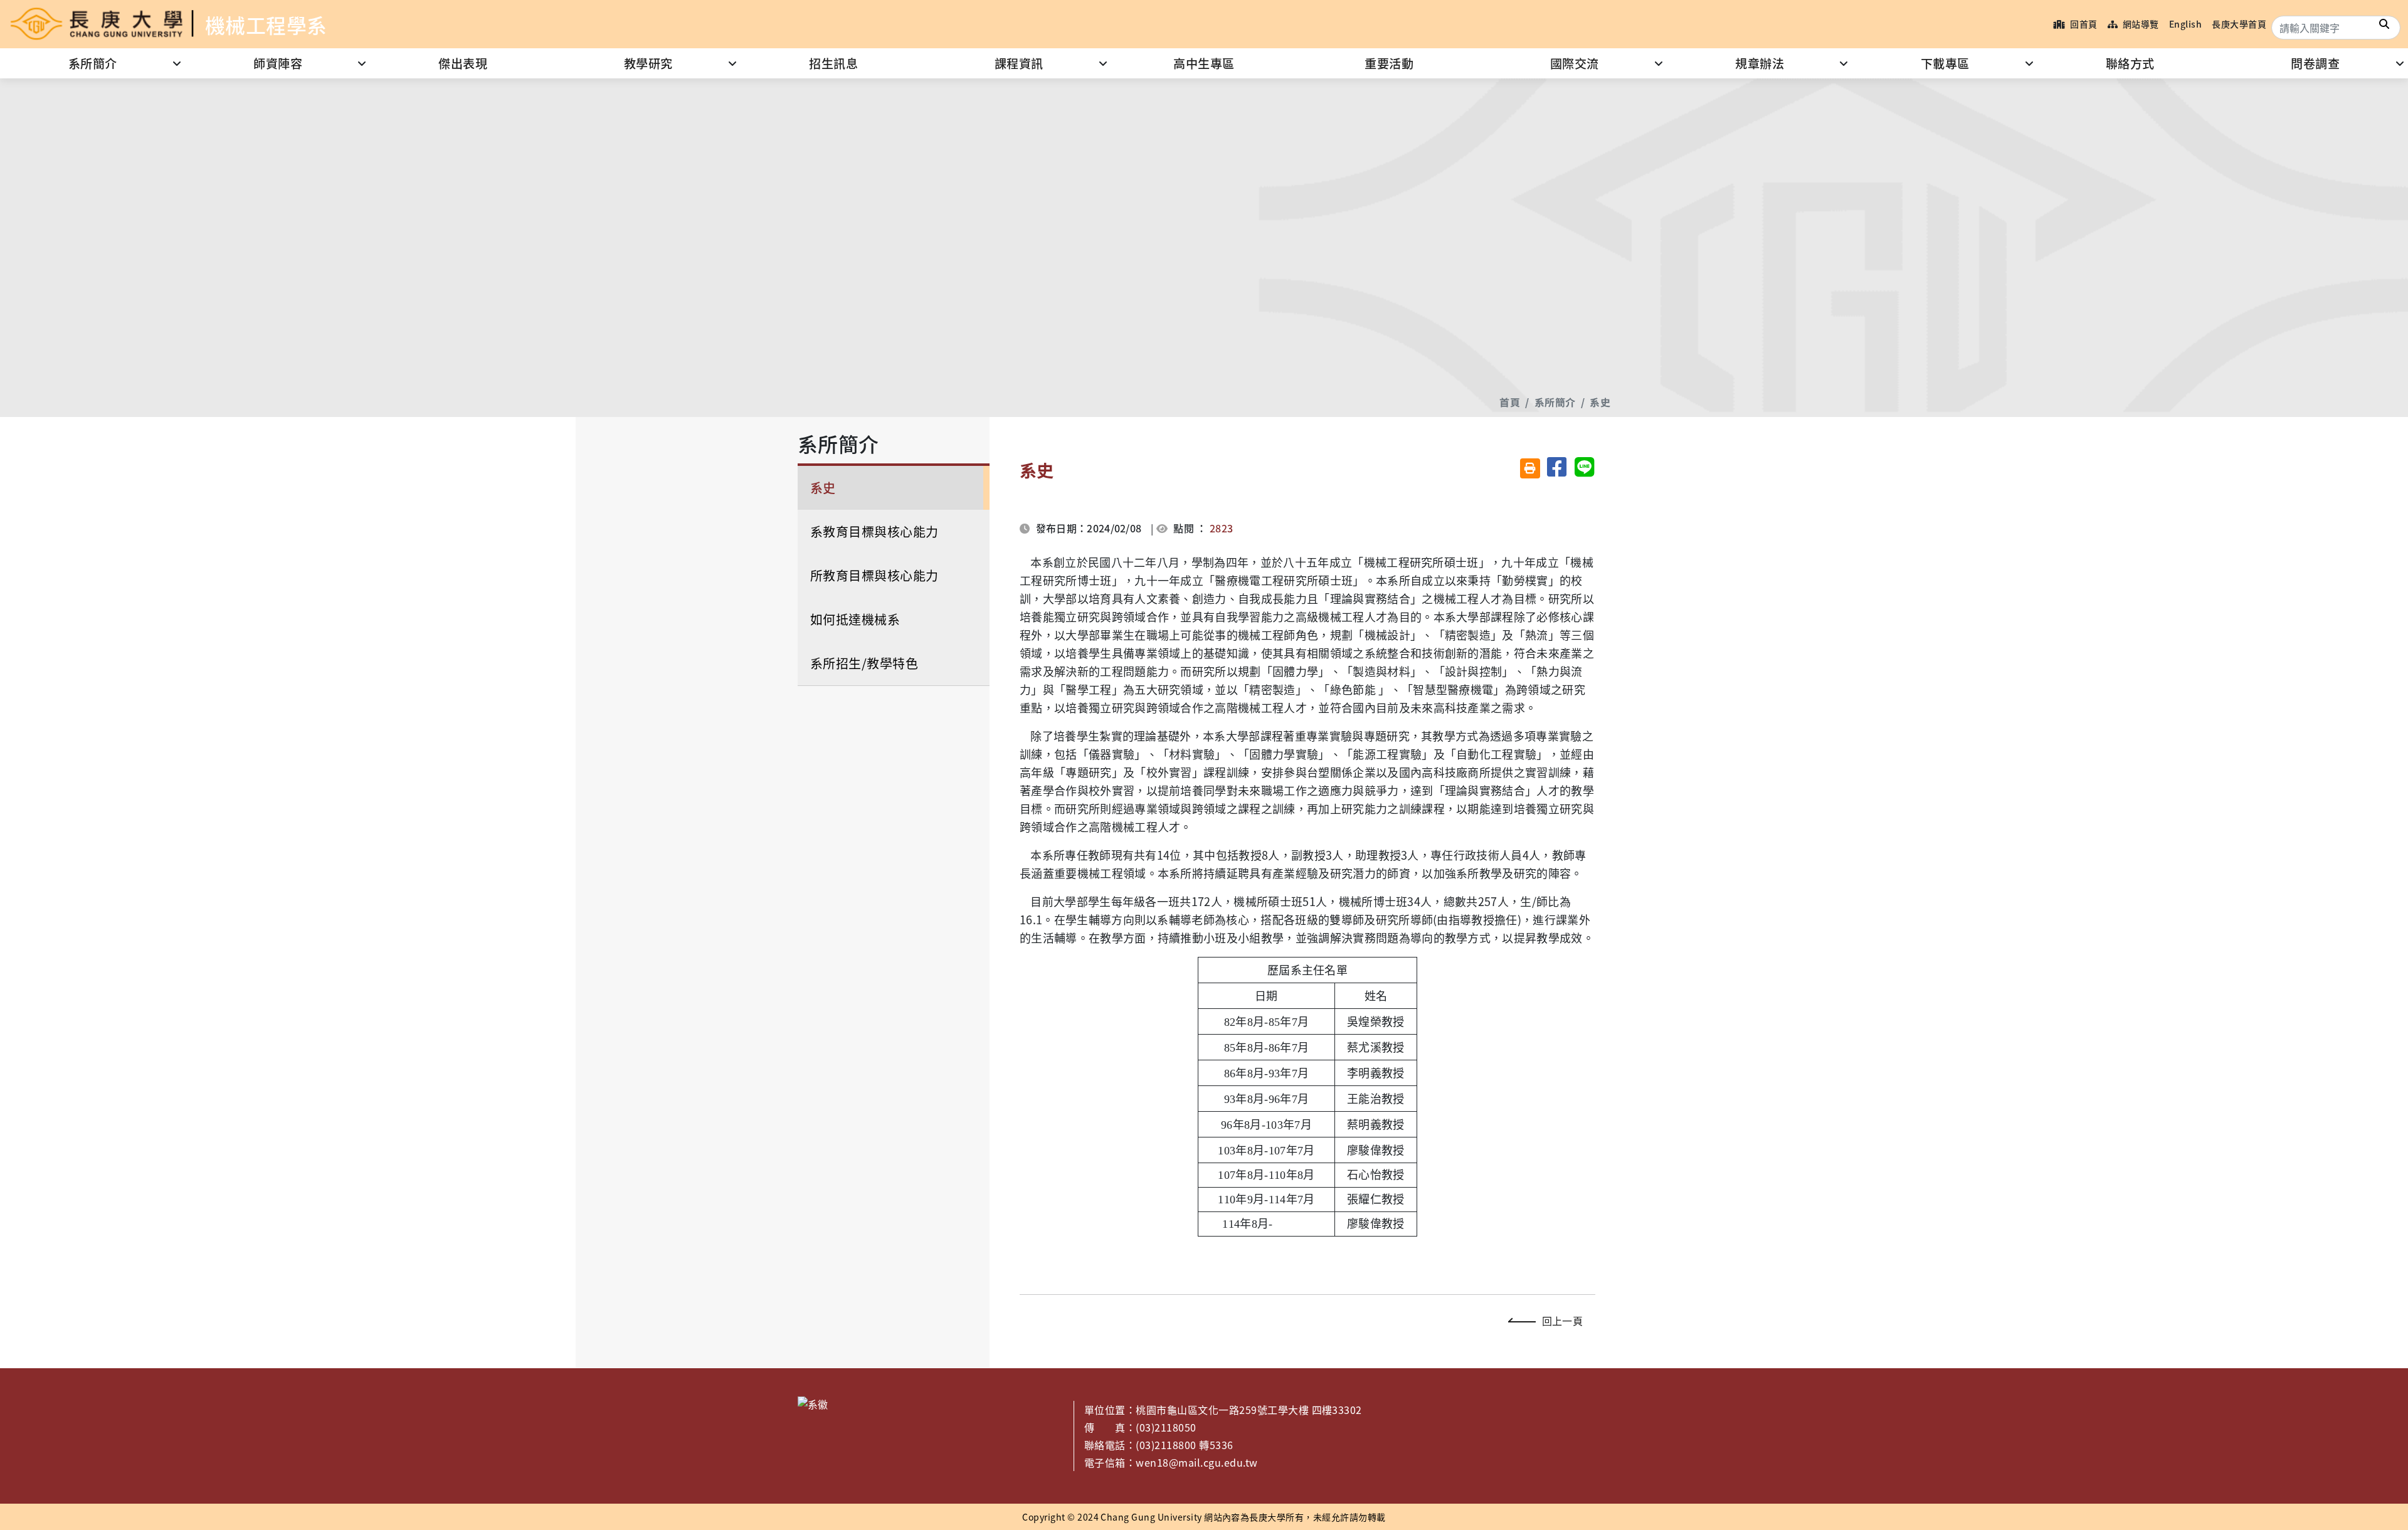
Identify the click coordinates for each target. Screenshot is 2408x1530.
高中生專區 (1204, 63)
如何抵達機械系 (855, 619)
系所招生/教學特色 (864, 663)
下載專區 (1945, 63)
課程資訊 (1019, 63)
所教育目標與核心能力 (874, 575)
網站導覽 (2139, 24)
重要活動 (1389, 63)
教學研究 (648, 63)
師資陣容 (278, 63)
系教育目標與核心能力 (874, 531)
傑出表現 (463, 63)
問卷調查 (2315, 63)
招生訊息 (833, 63)
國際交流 (1575, 63)
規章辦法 (1760, 63)
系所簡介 (93, 63)
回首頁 (2083, 24)
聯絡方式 (2130, 63)
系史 (1600, 402)
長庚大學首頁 (2239, 24)
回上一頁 (1562, 1321)
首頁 (1510, 402)
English (2185, 24)
